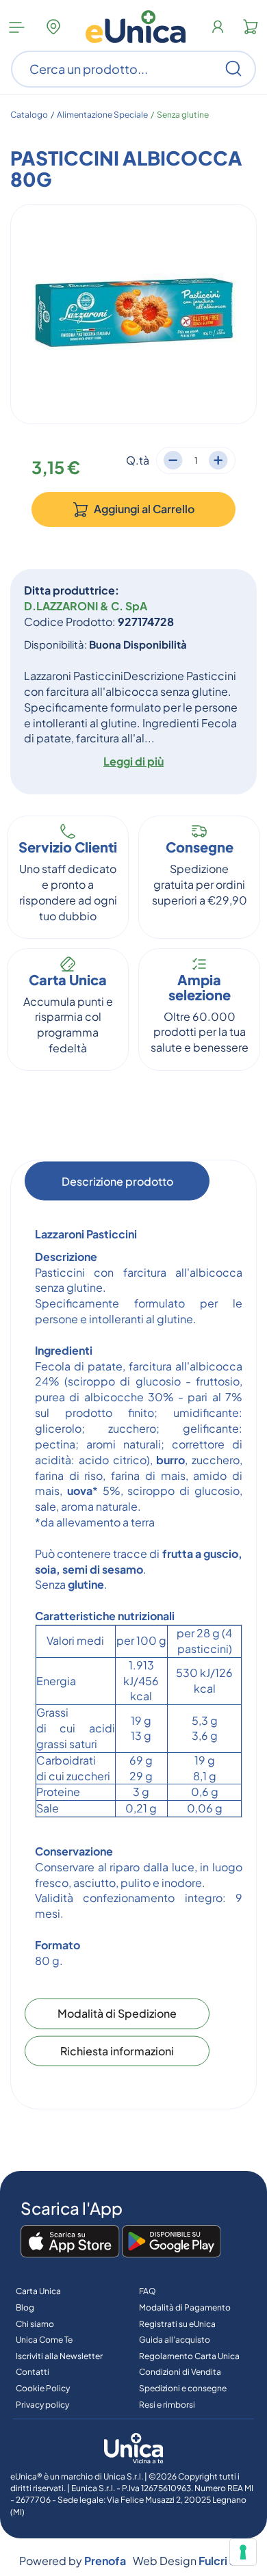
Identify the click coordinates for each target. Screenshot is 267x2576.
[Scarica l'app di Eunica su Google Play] (171, 2242)
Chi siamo (35, 2324)
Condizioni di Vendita (180, 2372)
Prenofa (105, 2561)
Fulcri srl (220, 2561)
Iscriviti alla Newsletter (59, 2356)
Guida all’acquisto (175, 2340)
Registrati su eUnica (177, 2324)
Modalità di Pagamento (185, 2307)
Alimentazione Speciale (102, 115)
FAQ (148, 2291)
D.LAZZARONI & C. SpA (86, 606)
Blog (25, 2307)
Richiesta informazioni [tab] (117, 2050)
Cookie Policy (43, 2388)
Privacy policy (42, 2405)
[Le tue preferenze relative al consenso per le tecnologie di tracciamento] (243, 2552)
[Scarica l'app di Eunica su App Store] (70, 2242)
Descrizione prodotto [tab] (117, 1181)
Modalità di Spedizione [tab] (117, 2013)
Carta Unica (38, 2291)
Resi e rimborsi (167, 2405)
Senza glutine (183, 115)
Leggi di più (133, 761)
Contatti (33, 2372)
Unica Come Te (44, 2340)
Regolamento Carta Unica (189, 2356)
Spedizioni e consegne (183, 2388)
